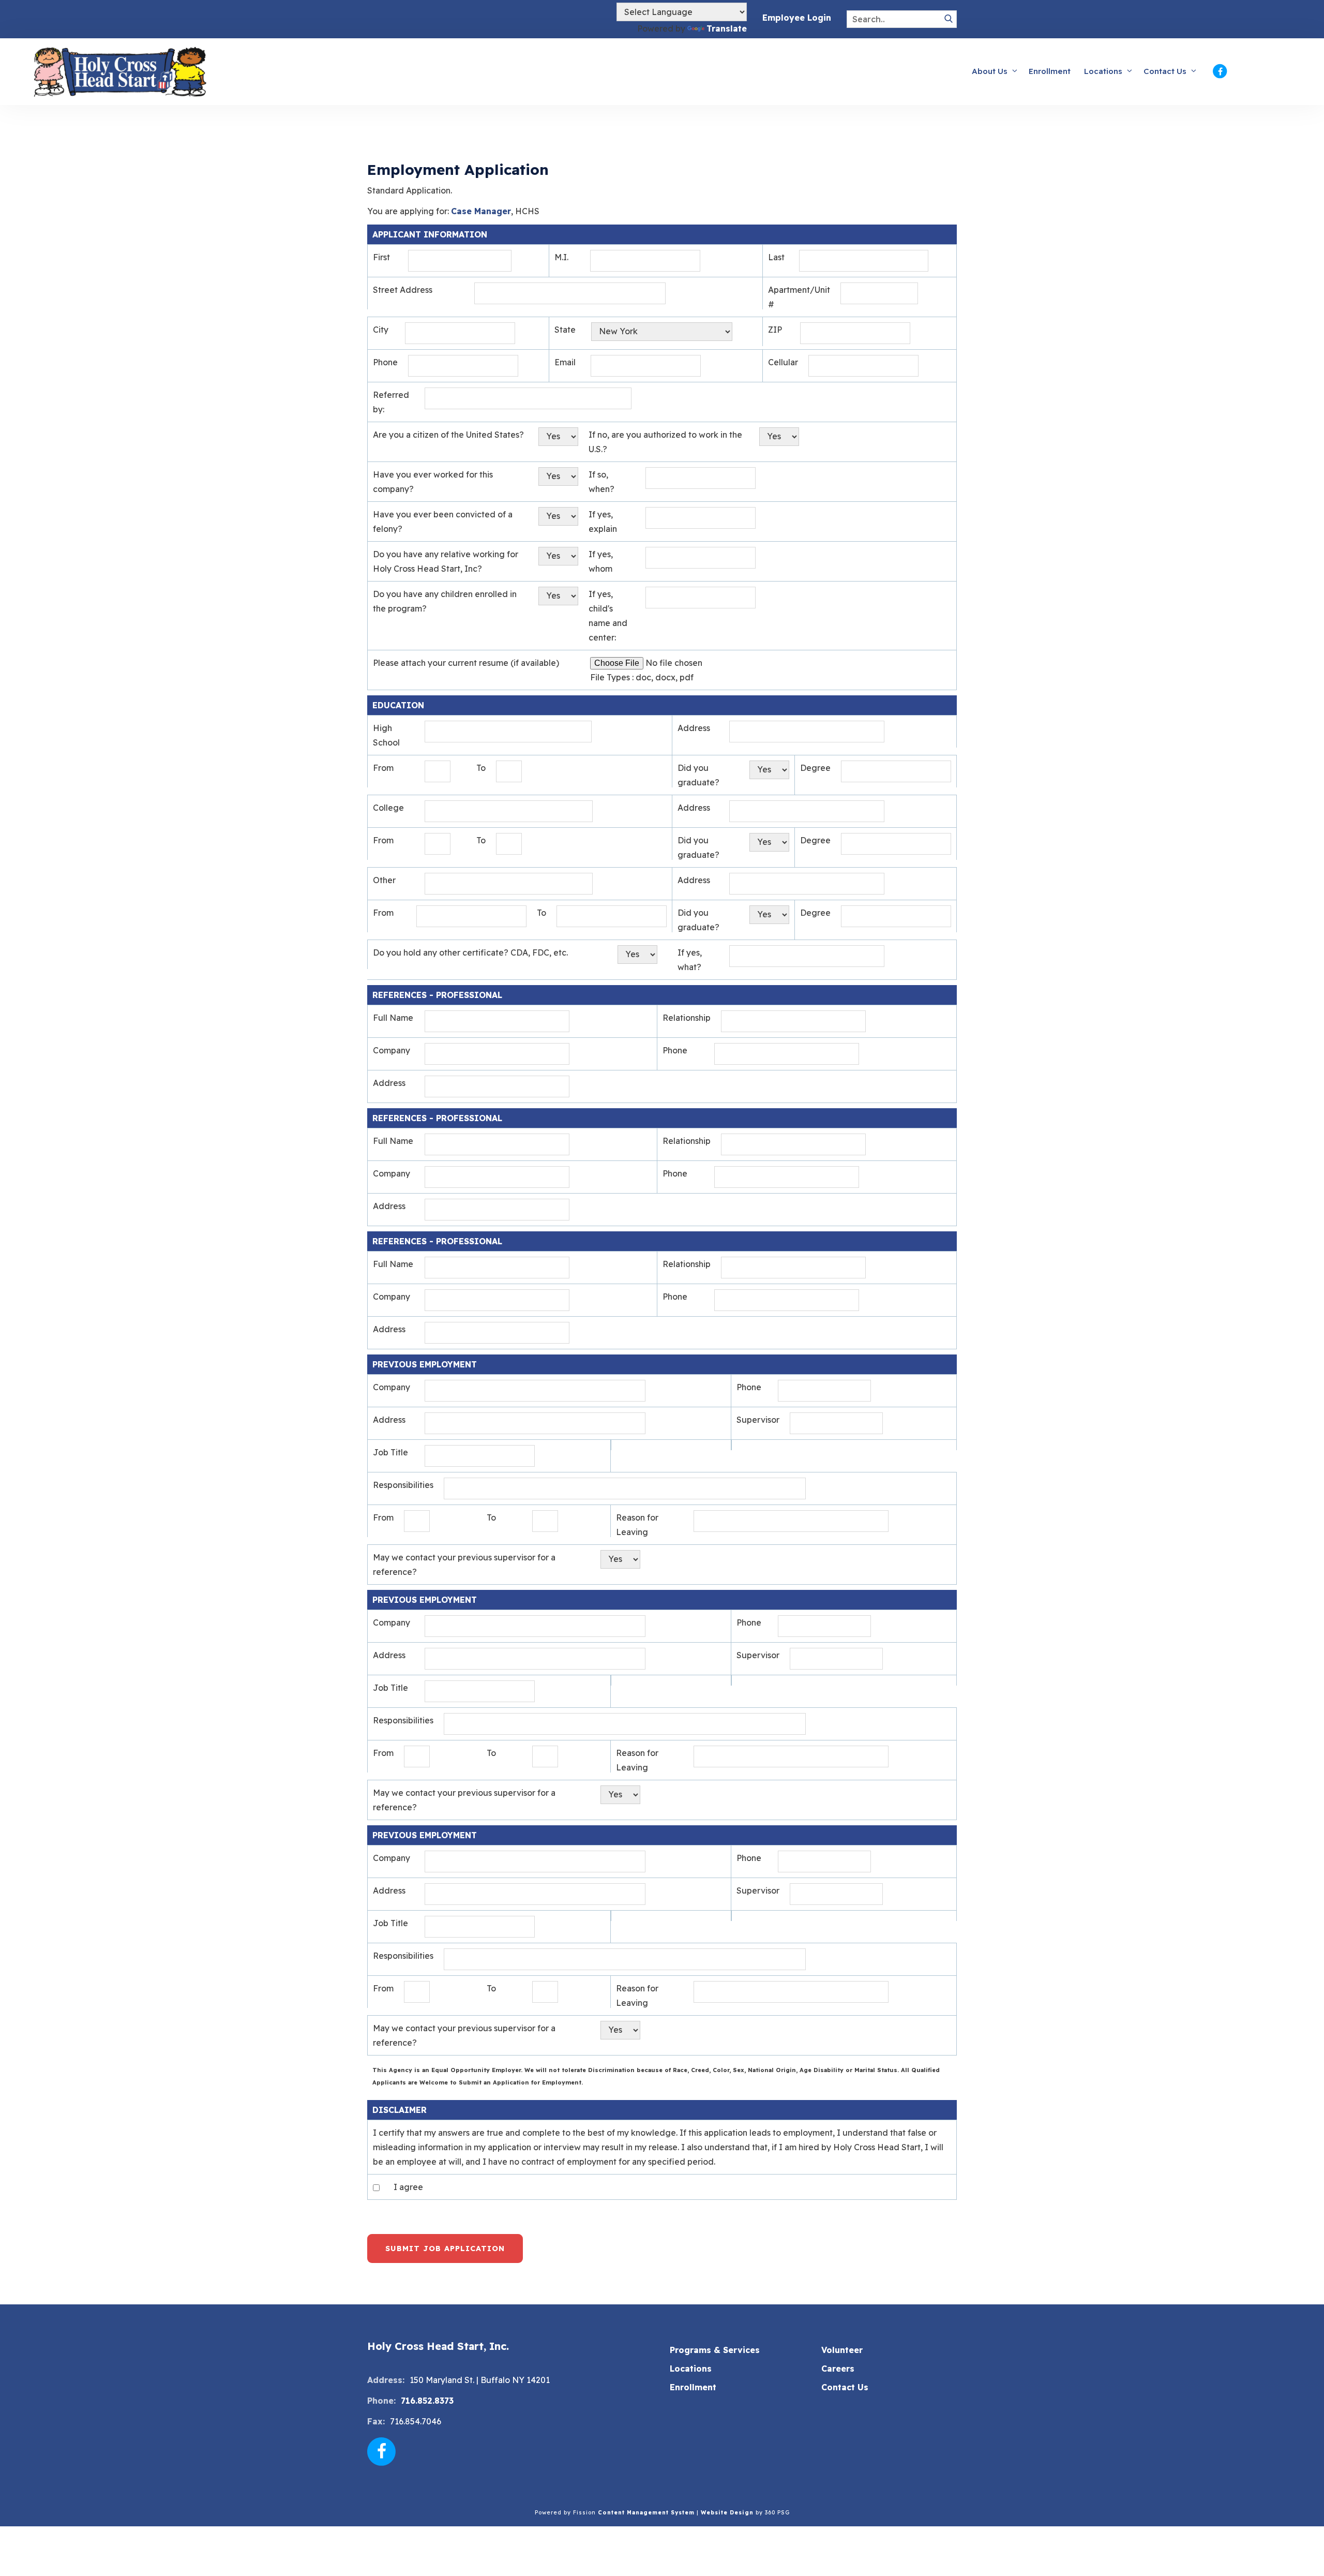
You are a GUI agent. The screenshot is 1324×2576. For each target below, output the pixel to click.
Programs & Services (715, 2350)
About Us (990, 71)
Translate (727, 28)
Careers (838, 2369)
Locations (1103, 71)
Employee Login (797, 18)
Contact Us (1165, 71)
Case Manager (481, 211)
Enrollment (1050, 71)
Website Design (727, 2513)
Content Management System (646, 2513)
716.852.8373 (427, 2401)
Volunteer (842, 2350)
